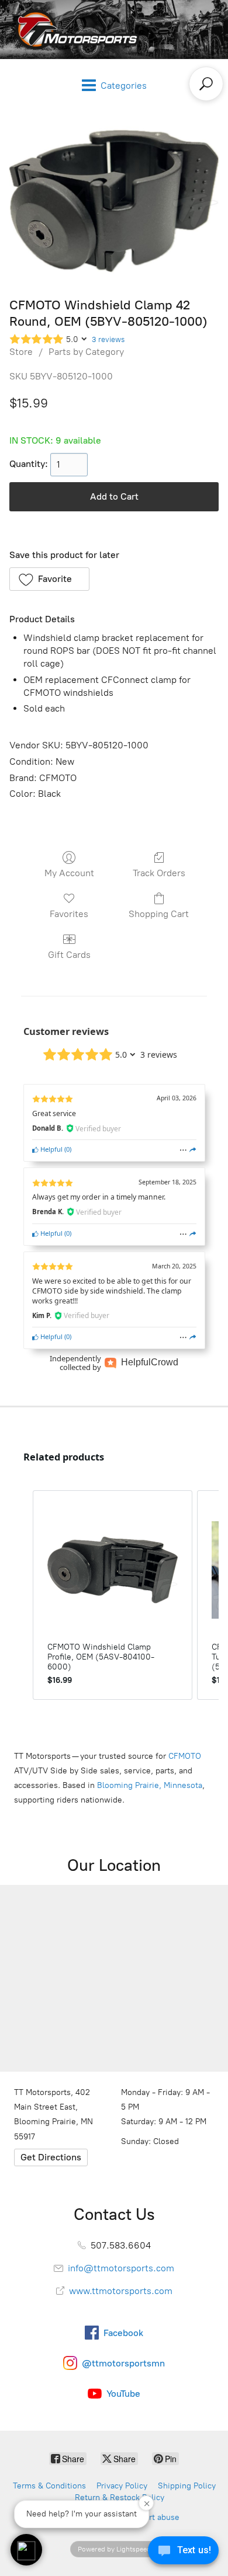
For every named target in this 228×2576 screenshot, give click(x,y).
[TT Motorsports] (74, 29)
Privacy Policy (122, 2486)
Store (21, 352)
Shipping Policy (187, 2486)
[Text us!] (183, 2553)
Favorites (69, 914)
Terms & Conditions (49, 2486)
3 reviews (108, 339)
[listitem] (113, 1595)
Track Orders (159, 873)
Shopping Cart (159, 914)
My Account (69, 873)
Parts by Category (86, 352)
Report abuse (155, 2517)
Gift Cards (69, 955)
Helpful (51, 1149)
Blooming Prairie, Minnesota (150, 1785)
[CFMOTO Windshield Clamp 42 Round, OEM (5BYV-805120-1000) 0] (114, 201)
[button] (49, 579)
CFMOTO (185, 1756)
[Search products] (206, 84)
